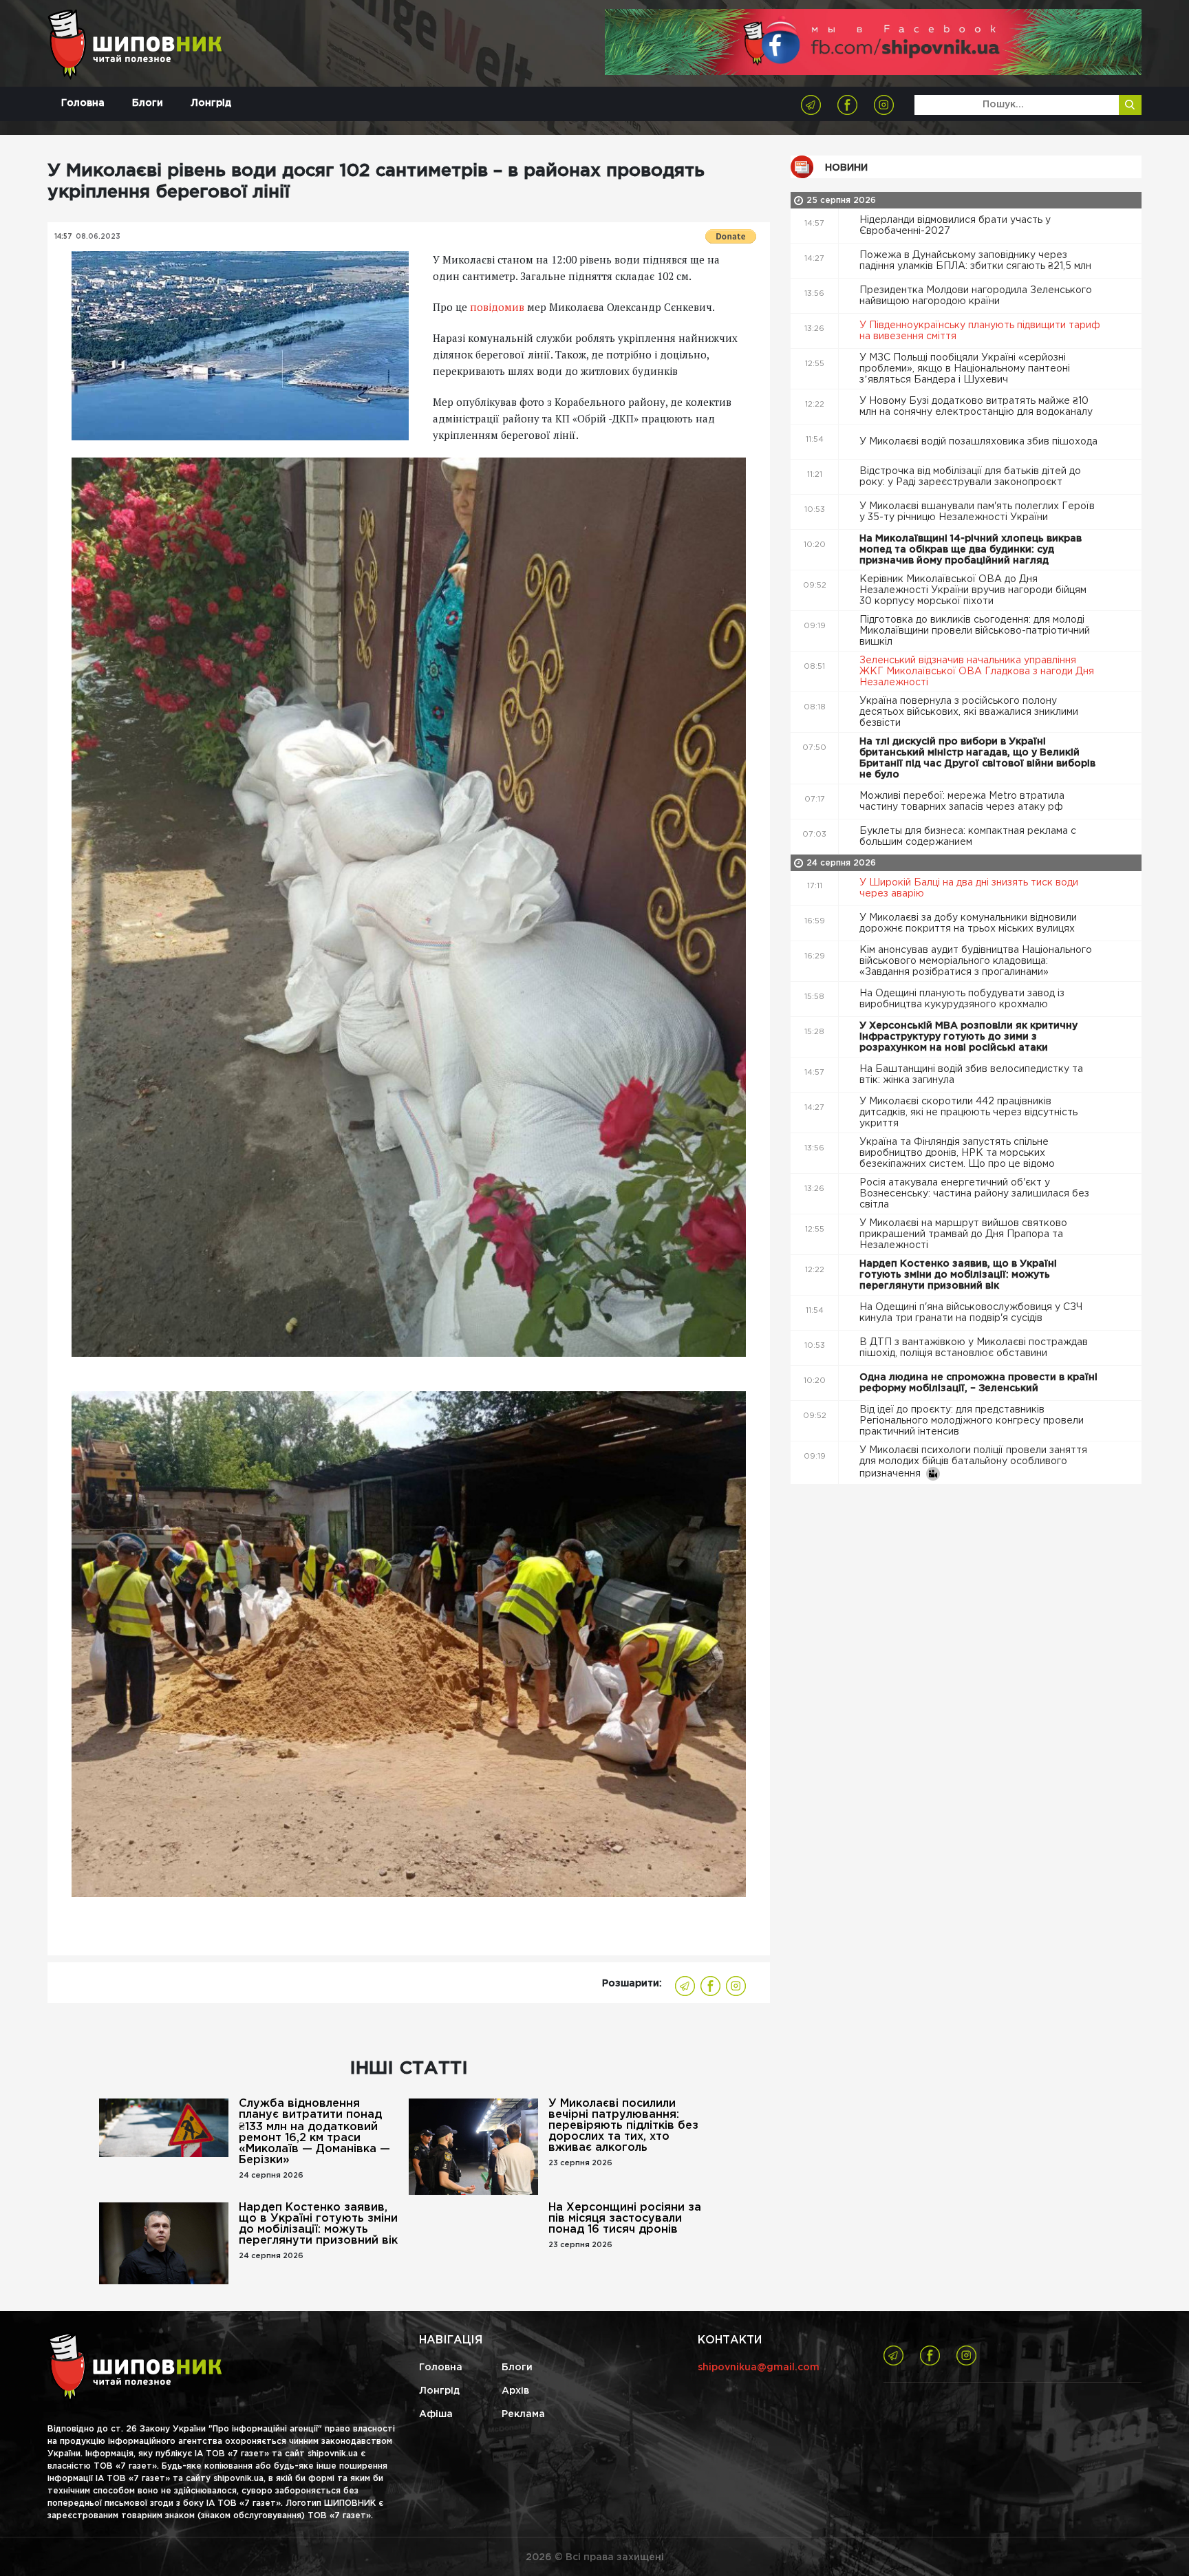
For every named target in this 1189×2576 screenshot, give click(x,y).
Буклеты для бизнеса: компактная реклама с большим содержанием (968, 837)
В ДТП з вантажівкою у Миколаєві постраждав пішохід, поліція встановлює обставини (974, 1348)
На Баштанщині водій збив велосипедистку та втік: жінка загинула (971, 1075)
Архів (515, 2391)
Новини (846, 168)
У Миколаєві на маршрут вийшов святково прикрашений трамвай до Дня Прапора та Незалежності (963, 1234)
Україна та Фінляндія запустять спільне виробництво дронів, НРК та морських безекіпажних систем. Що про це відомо (958, 1153)
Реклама (523, 2414)
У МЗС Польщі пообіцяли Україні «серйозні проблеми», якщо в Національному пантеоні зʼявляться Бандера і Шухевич (965, 369)
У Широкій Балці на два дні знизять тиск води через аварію (969, 888)
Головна (83, 103)
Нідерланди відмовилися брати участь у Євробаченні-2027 (955, 226)
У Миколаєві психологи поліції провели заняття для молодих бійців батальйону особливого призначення (973, 1462)
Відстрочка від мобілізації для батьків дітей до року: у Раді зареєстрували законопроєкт (970, 477)
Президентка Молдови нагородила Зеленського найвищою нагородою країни (976, 296)
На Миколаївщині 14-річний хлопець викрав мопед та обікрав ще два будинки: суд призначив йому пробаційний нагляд (971, 550)
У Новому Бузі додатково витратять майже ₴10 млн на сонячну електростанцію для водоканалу (977, 407)
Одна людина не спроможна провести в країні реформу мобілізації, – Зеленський (978, 1383)
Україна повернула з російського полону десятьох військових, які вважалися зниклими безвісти (969, 712)
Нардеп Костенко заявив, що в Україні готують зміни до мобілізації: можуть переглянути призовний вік (318, 2224)
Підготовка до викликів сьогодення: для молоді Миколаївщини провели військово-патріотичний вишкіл (975, 631)
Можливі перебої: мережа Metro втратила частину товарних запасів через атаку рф (963, 802)
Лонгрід (211, 103)
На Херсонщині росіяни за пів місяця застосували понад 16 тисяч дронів (625, 2219)
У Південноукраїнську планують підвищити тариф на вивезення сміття (980, 331)
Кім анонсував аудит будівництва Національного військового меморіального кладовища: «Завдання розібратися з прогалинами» (976, 961)
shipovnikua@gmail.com (759, 2368)
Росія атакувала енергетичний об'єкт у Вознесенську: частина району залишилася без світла (974, 1194)
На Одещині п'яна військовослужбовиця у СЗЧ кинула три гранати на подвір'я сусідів (971, 1313)
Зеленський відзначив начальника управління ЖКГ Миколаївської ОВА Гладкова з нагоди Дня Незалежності (977, 672)
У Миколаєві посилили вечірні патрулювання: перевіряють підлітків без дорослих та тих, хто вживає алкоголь (623, 2126)
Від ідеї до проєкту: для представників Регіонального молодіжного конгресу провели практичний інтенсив (972, 1421)
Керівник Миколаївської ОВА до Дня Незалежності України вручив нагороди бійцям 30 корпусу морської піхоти (973, 590)
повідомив (497, 307)
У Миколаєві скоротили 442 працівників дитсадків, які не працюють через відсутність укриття (968, 1113)
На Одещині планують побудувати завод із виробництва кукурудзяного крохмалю (962, 999)
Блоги (148, 103)
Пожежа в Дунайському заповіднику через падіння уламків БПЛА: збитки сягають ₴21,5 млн (977, 261)
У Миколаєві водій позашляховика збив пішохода (980, 442)
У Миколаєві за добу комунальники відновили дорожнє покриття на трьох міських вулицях (968, 923)
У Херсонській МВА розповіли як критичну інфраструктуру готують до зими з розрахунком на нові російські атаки (968, 1037)
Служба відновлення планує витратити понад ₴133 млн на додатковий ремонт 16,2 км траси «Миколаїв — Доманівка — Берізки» (314, 2132)
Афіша (436, 2414)
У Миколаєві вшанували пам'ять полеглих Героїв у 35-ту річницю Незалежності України (977, 512)
